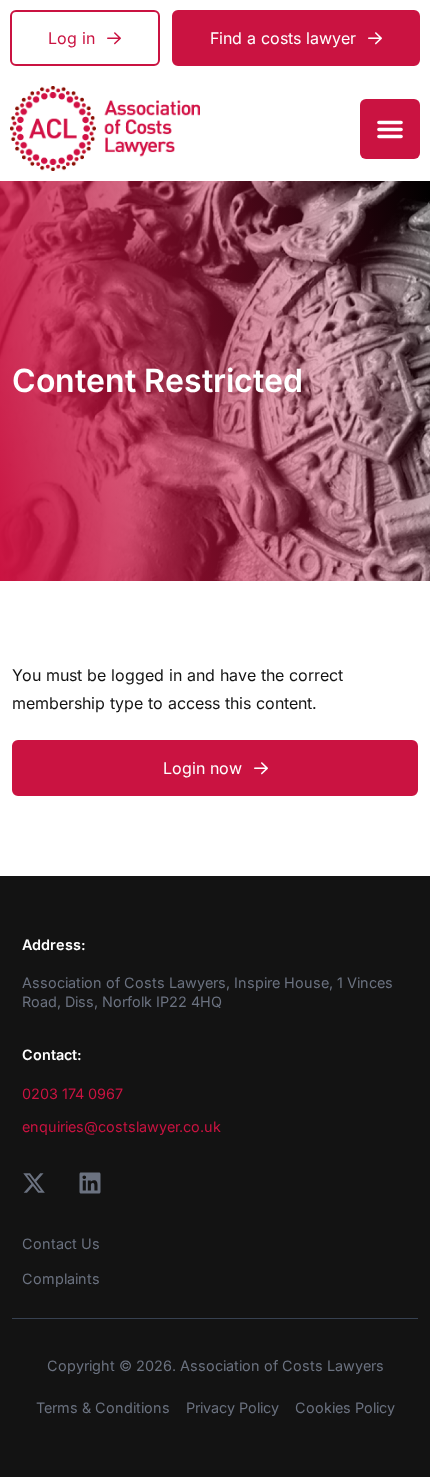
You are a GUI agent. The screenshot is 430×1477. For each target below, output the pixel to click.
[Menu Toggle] (390, 129)
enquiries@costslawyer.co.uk (121, 1126)
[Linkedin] (90, 1183)
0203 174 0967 (72, 1093)
